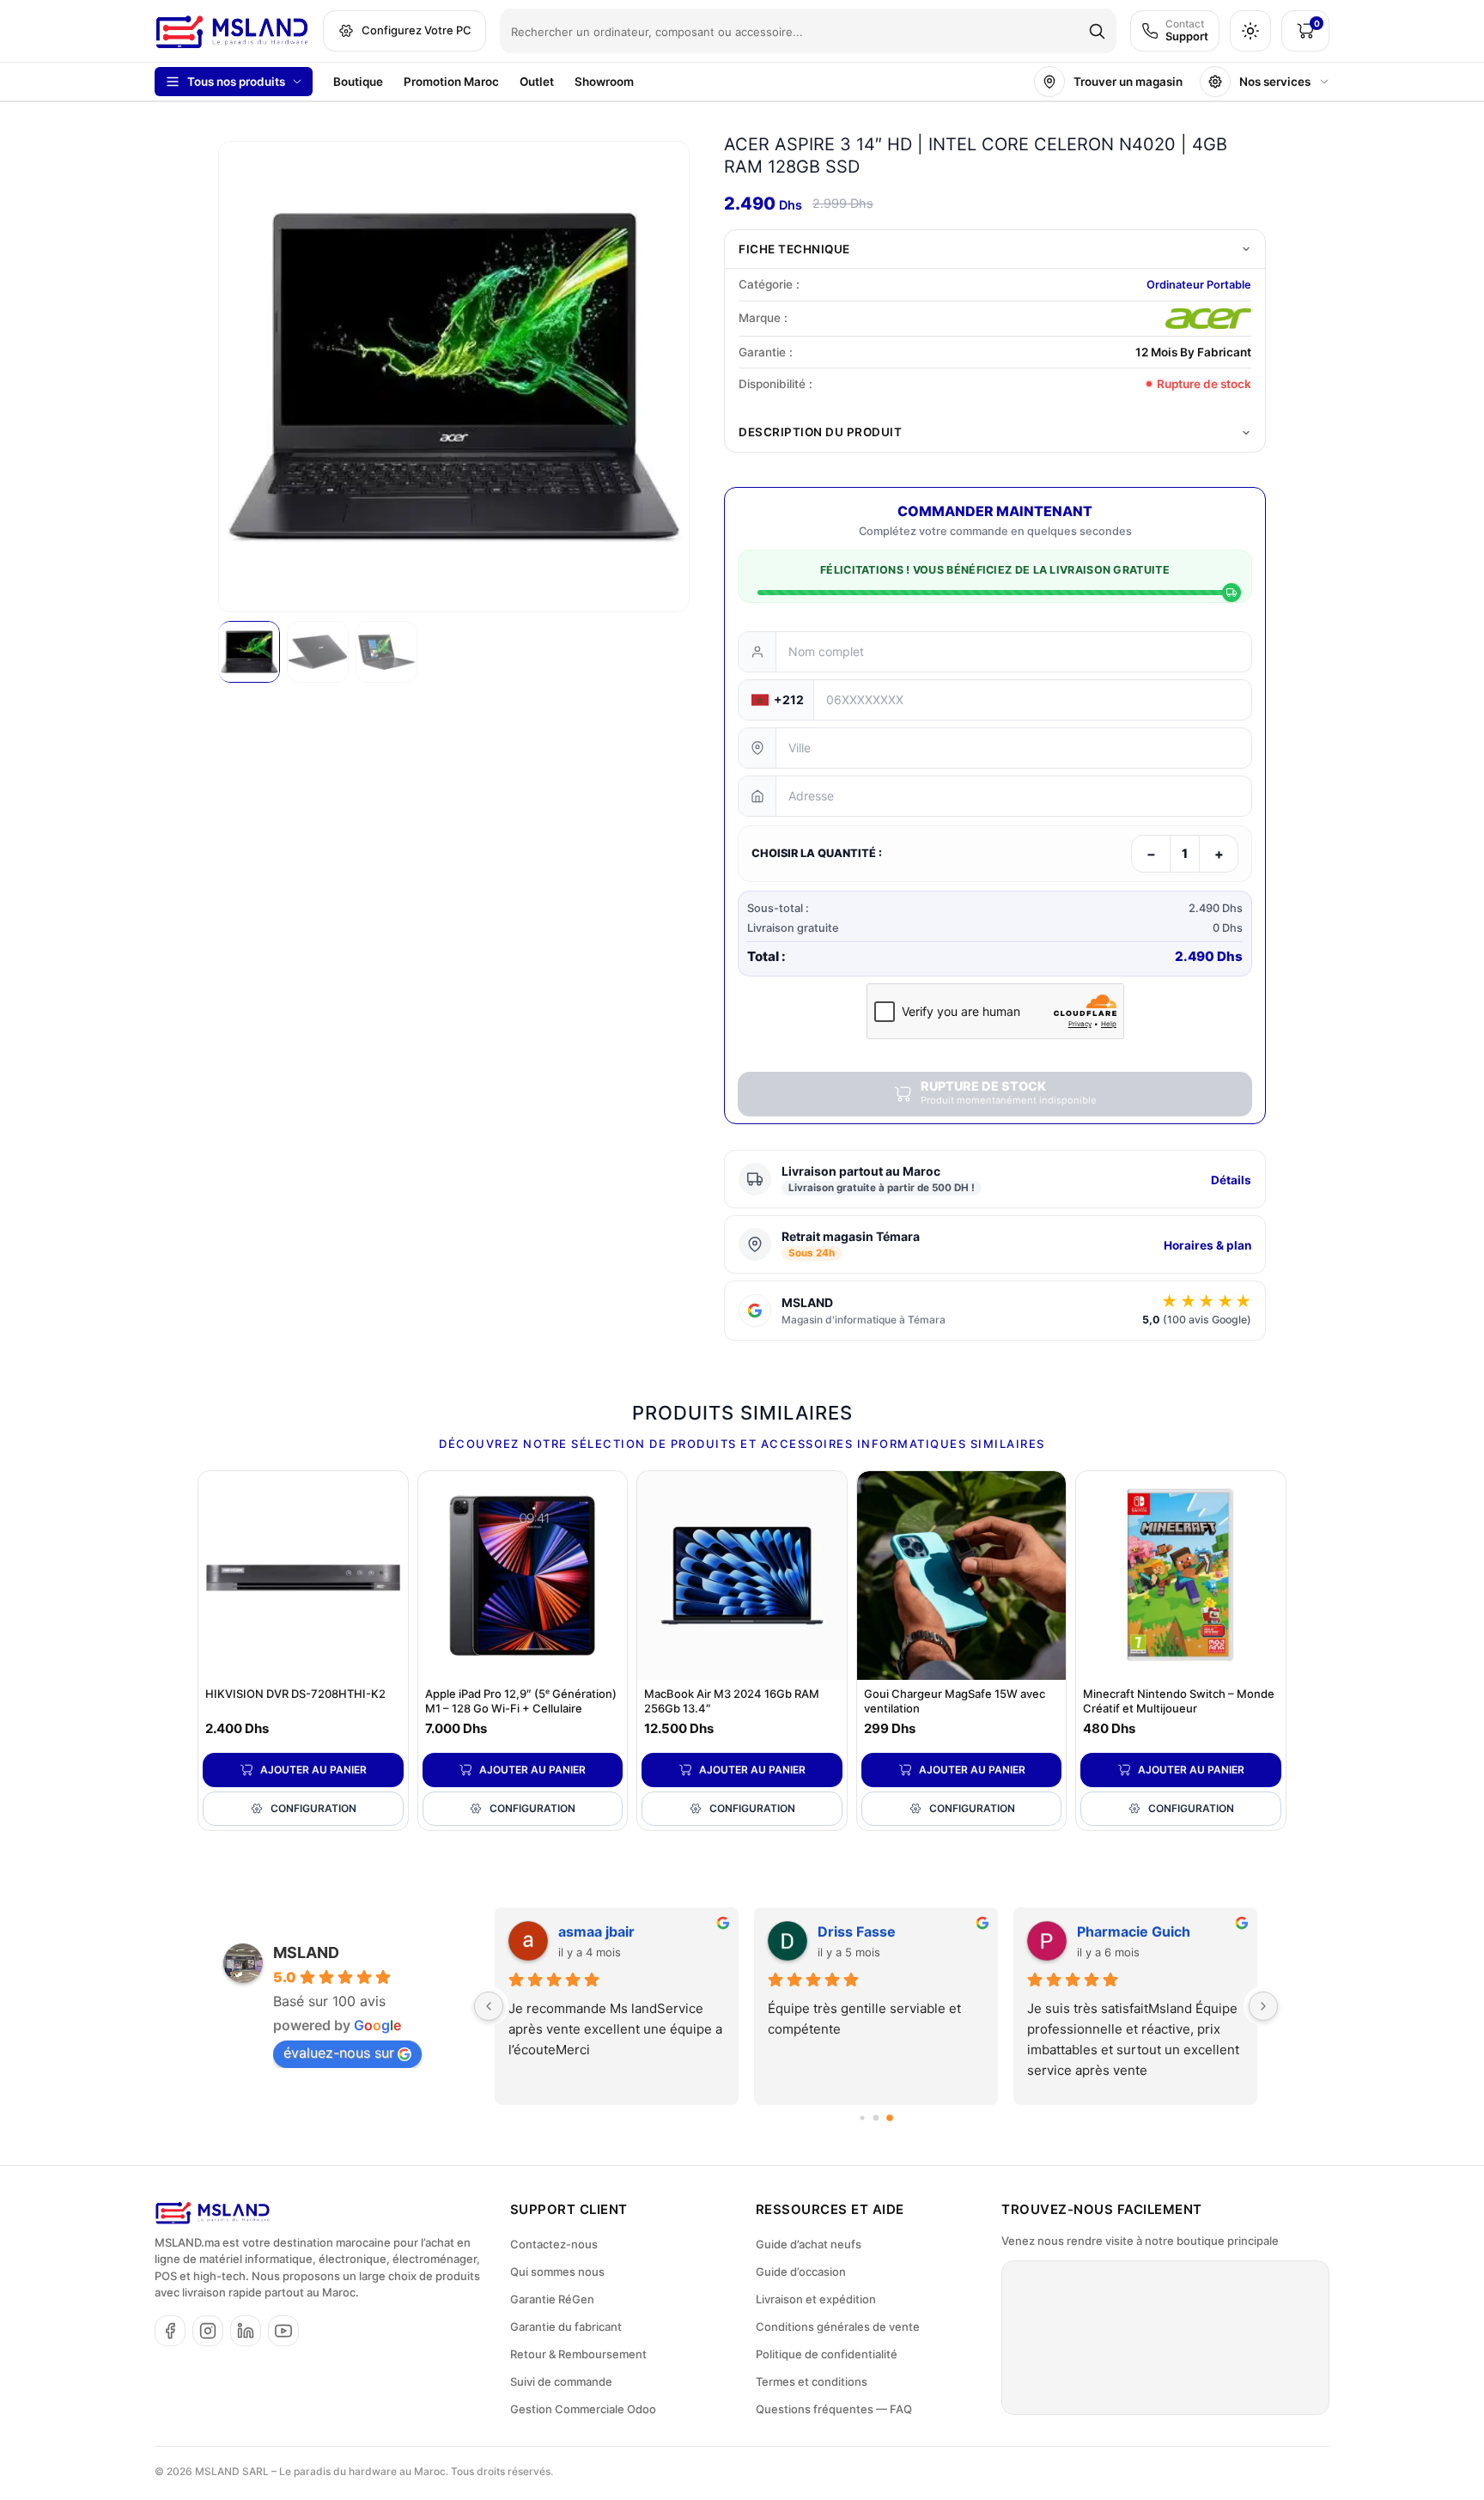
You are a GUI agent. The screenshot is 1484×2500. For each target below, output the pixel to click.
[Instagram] (208, 2331)
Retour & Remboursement (578, 2354)
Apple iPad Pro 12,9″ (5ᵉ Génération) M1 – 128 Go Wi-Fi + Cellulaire (521, 1701)
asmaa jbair (596, 1931)
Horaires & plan (1207, 1245)
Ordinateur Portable (1199, 285)
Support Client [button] (569, 2209)
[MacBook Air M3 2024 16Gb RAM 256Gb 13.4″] (742, 1576)
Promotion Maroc (451, 82)
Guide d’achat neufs (809, 2244)
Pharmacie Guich (1134, 1931)
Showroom (604, 82)
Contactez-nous (554, 2244)
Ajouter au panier (313, 1770)
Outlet (537, 82)
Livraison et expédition (816, 2299)
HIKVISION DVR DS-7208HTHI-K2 (295, 1694)
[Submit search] (1097, 31)
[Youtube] (283, 2331)
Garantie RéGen (552, 2299)
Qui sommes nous (557, 2272)
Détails (1231, 1180)
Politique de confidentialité (827, 2354)
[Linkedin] (246, 2331)
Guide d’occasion (801, 2272)
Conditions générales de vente (838, 2327)
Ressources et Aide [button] (830, 2209)
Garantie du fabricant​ (566, 2327)
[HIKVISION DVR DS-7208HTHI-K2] (303, 1576)
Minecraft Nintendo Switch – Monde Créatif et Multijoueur (1179, 1701)
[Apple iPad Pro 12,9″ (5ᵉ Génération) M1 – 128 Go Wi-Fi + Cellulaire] (523, 1576)
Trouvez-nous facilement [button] (1102, 2209)
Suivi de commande (561, 2381)
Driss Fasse (857, 1931)
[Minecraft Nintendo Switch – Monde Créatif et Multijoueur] (1181, 1576)
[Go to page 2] (890, 2118)
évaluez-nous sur (339, 2053)
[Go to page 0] (862, 2117)
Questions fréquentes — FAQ (834, 2409)
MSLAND (306, 1953)
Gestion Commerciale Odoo (583, 2409)
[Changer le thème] (1250, 31)
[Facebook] (170, 2331)
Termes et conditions (812, 2381)
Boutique (358, 82)
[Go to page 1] (876, 2117)
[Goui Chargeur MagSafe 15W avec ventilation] (962, 1576)
